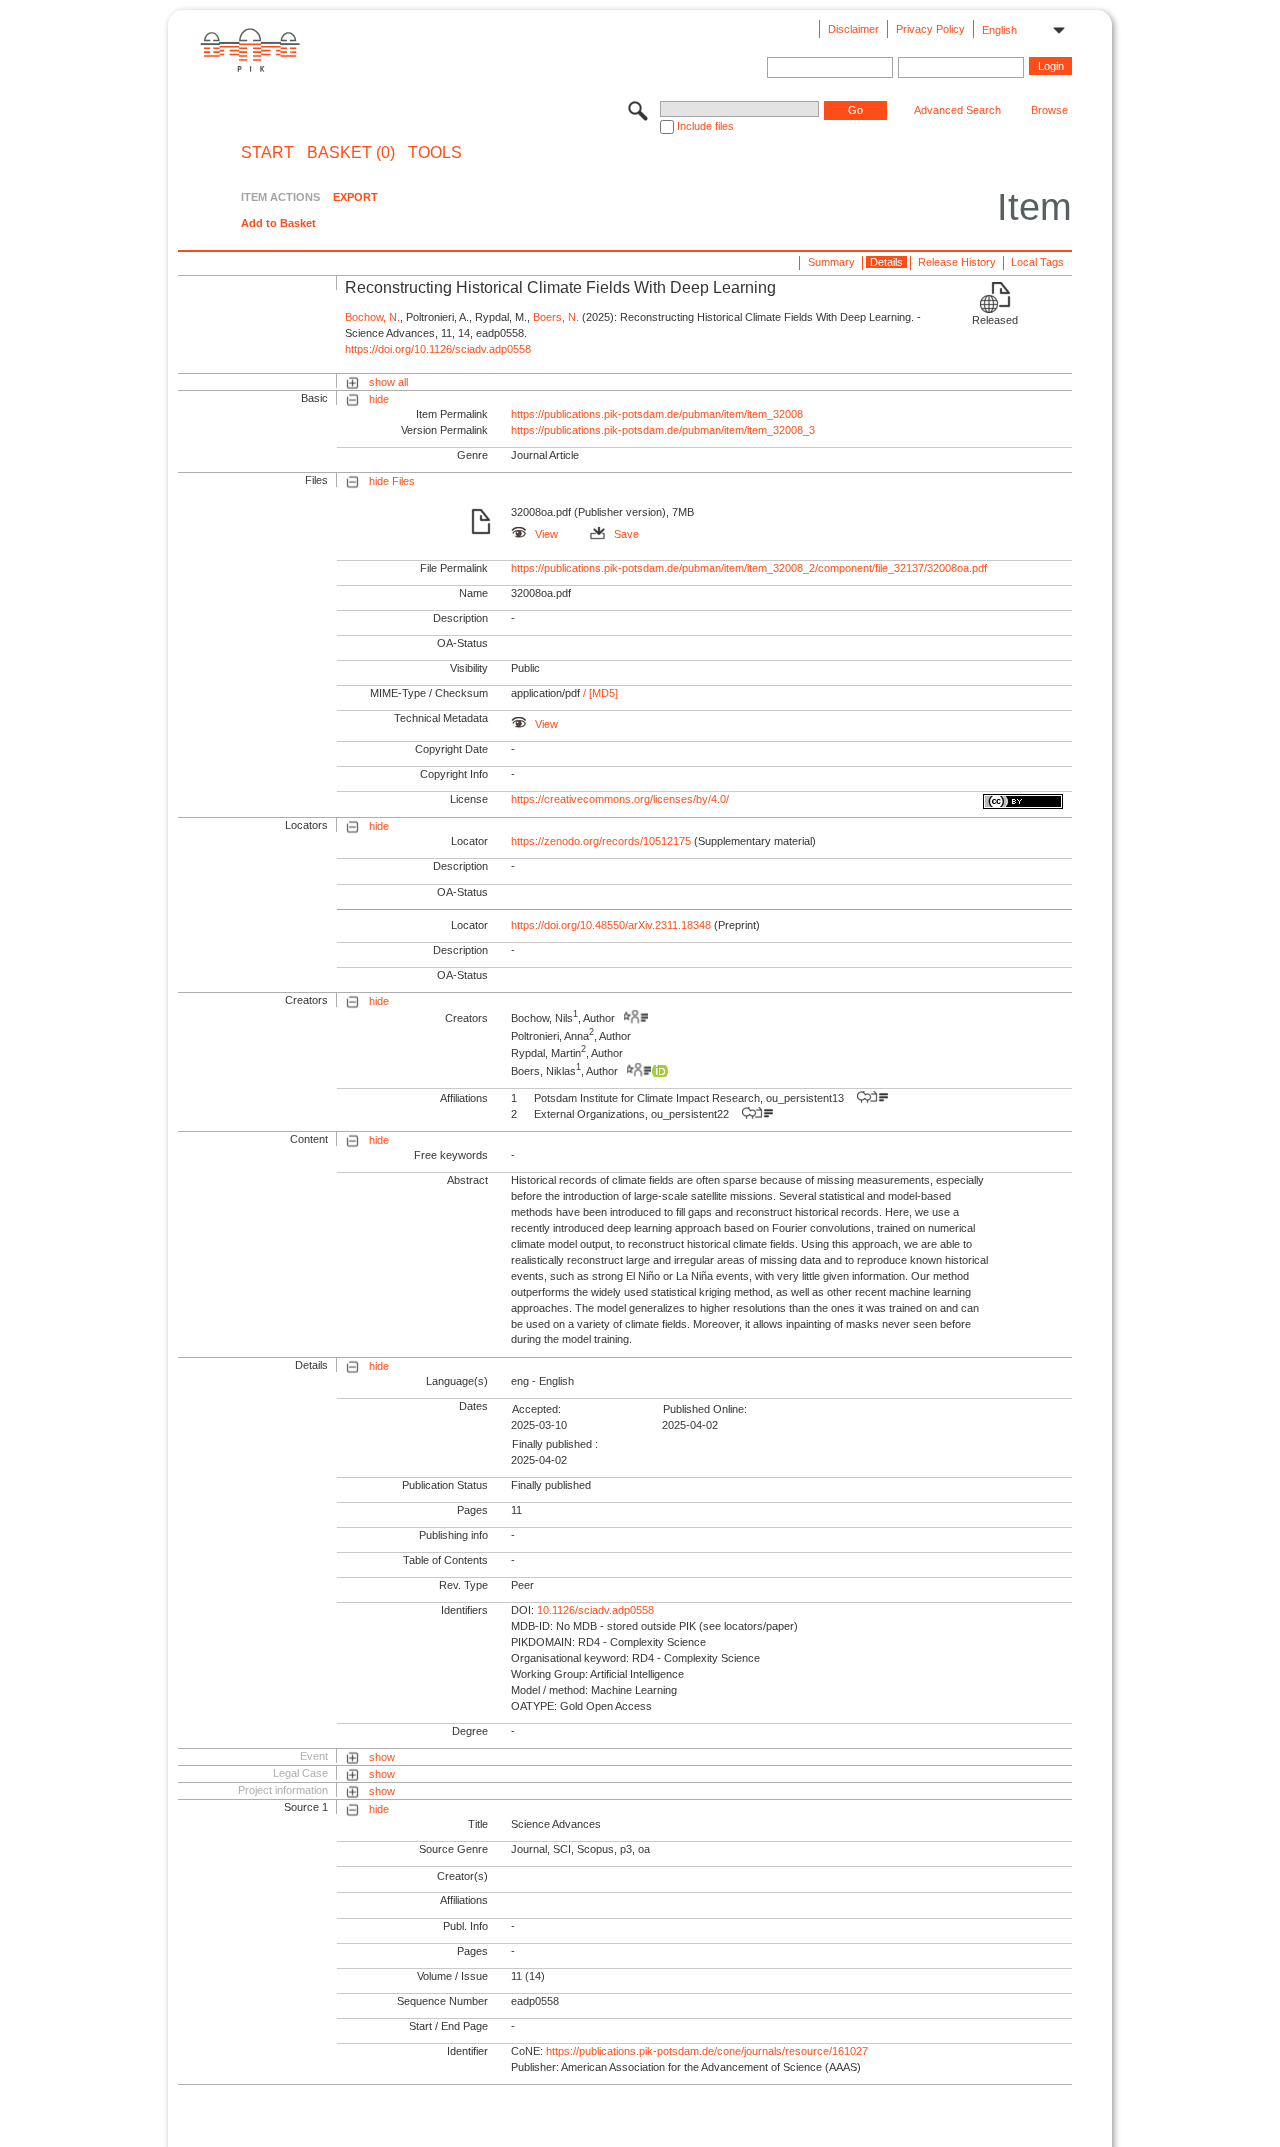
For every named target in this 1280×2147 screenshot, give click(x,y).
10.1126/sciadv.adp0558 (595, 1610)
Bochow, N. (372, 317)
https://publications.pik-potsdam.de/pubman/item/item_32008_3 (663, 430)
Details (886, 262)
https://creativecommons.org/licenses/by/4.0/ (620, 799)
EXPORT (355, 197)
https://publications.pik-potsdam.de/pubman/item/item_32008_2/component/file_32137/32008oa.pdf (749, 568)
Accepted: (536, 1409)
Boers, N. (556, 317)
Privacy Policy (930, 29)
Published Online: (705, 1409)
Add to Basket (278, 223)
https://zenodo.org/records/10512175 (601, 841)
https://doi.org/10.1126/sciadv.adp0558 (438, 349)
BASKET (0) (351, 153)
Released (995, 320)
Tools (435, 153)
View (546, 534)
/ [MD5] (599, 693)
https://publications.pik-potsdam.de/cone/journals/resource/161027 (707, 2051)
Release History (957, 262)
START (267, 153)
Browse (1049, 110)
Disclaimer (853, 29)
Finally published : (555, 1444)
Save (626, 534)
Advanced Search (957, 110)
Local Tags (1037, 262)
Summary (831, 262)
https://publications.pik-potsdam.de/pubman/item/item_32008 (657, 414)
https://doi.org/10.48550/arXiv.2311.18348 (611, 925)
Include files (705, 126)
